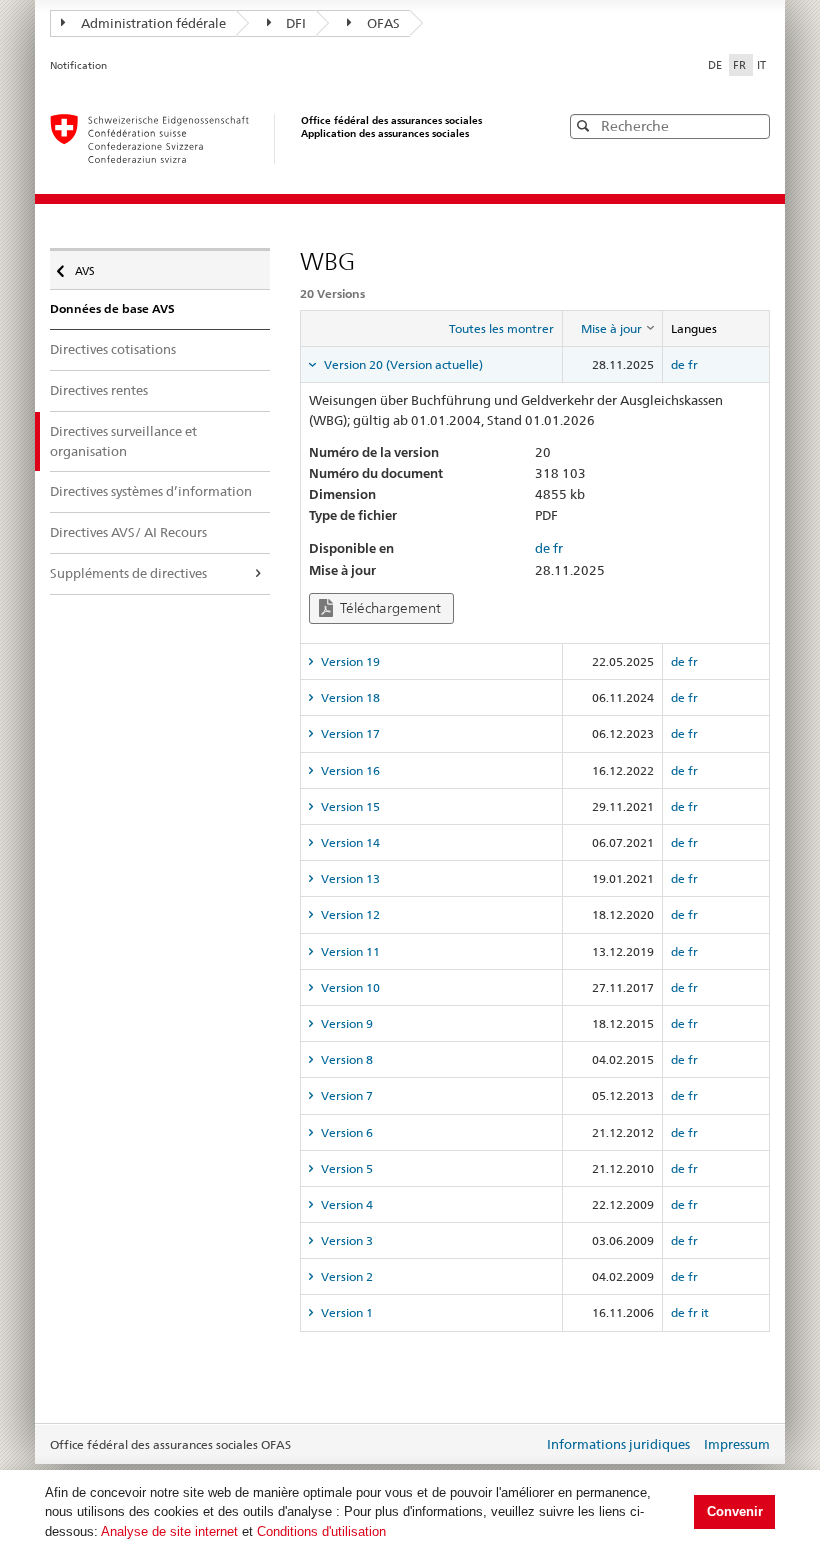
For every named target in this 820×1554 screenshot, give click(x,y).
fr (693, 364)
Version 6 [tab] (345, 1132)
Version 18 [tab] (349, 697)
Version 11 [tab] (349, 951)
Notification (78, 65)
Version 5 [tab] (345, 1168)
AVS (91, 266)
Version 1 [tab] (345, 1312)
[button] (753, 125)
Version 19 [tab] (349, 661)
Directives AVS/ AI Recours (128, 532)
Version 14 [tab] (349, 842)
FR (741, 65)
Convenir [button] (735, 1511)
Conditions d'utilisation (321, 1531)
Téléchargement (389, 608)
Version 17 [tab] (349, 733)
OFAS (383, 23)
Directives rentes (99, 390)
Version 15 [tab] (349, 806)
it (705, 1312)
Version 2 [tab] (345, 1276)
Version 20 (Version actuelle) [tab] (402, 364)
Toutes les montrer (501, 328)
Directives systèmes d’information (151, 491)
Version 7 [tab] (345, 1095)
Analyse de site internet (169, 1531)
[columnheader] (612, 329)
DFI (296, 23)
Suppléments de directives (128, 573)
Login (524, 1446)
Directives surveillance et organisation (123, 441)
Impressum (737, 1444)
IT (761, 65)
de (678, 364)
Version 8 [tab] (345, 1059)
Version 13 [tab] (349, 878)
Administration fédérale (153, 23)
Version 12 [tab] (349, 914)
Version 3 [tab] (345, 1240)
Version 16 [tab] (349, 770)
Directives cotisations (113, 349)
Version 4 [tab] (345, 1204)
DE (716, 65)
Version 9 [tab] (345, 1023)
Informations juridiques (618, 1444)
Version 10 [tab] (349, 987)
